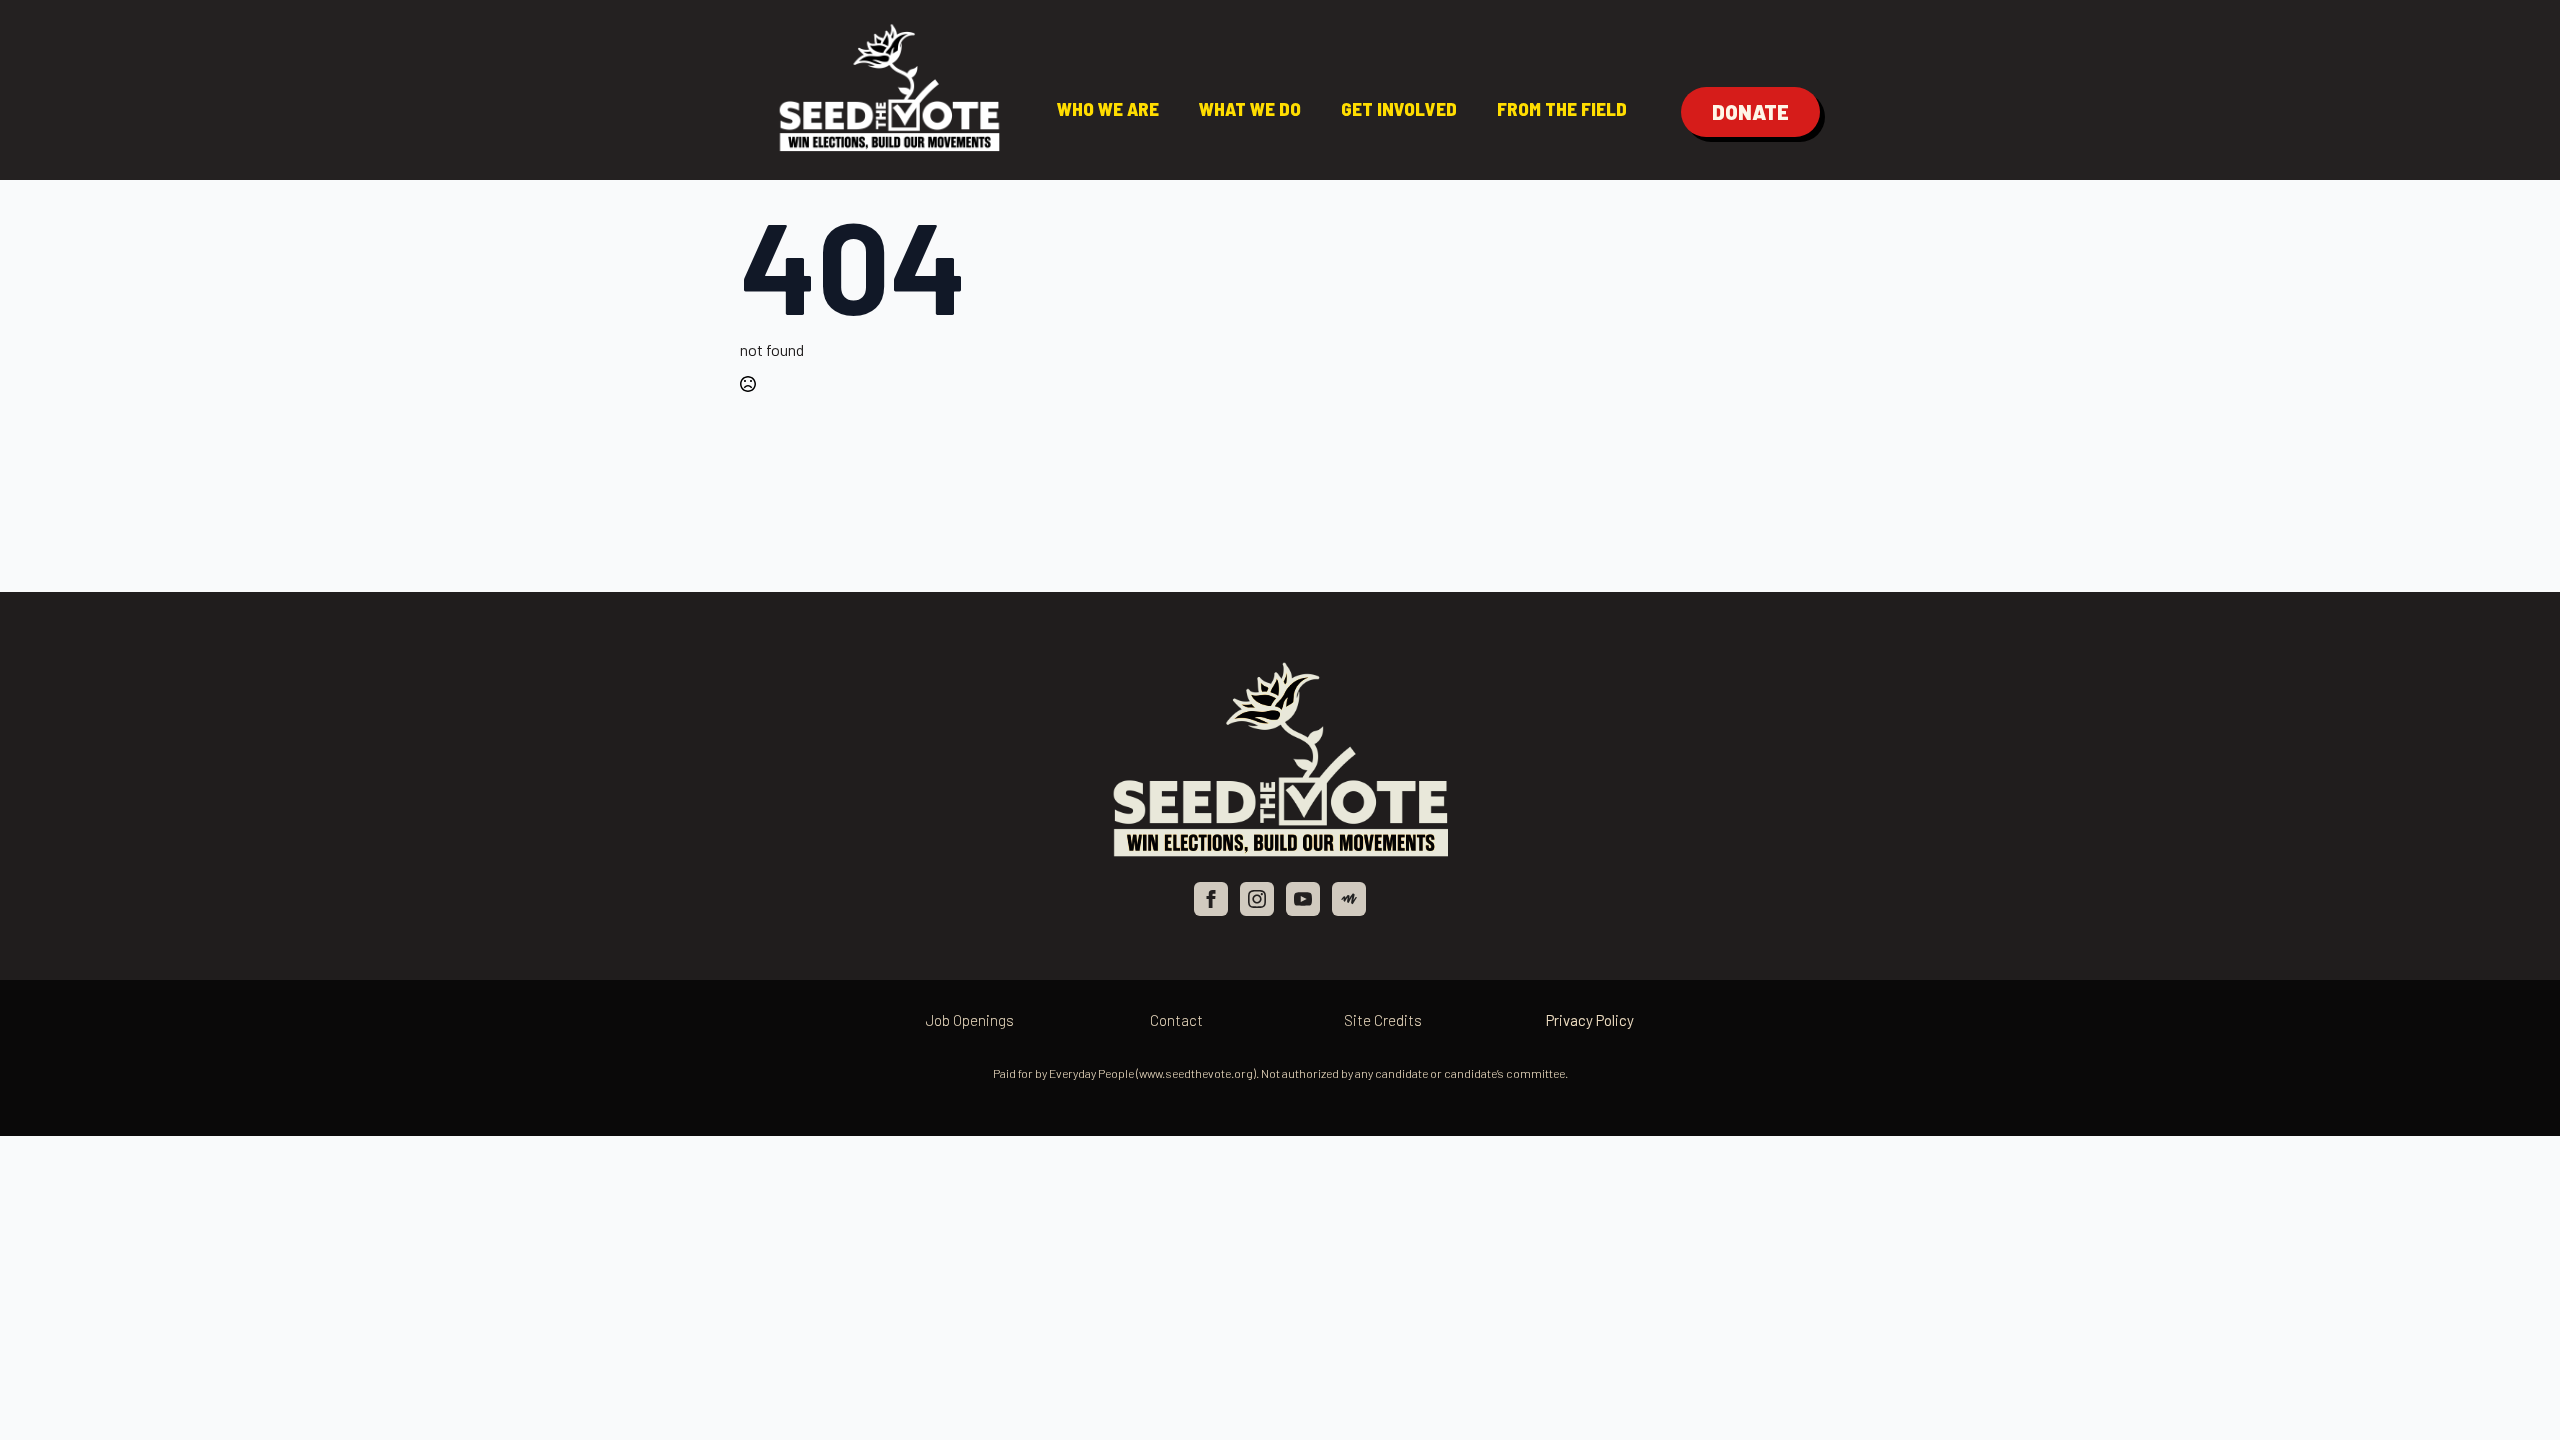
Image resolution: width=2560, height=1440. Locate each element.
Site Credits (1383, 1020)
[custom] (1349, 899)
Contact (1176, 1020)
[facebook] (1211, 899)
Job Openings (970, 1020)
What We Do (1250, 108)
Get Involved (1399, 108)
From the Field (1562, 108)
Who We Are (1108, 108)
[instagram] (1257, 899)
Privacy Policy (1590, 1020)
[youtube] (1303, 899)
